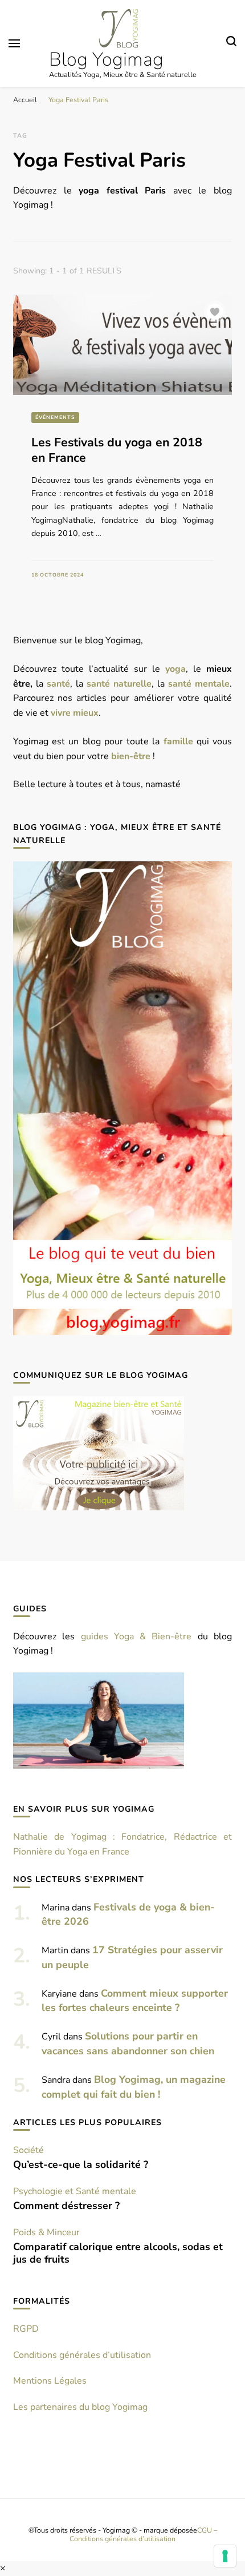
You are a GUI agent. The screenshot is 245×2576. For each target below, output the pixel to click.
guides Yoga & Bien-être (136, 1636)
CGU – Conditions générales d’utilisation (143, 2534)
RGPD (26, 2329)
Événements (55, 417)
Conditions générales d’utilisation (82, 2355)
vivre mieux (75, 713)
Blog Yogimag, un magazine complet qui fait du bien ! (134, 2087)
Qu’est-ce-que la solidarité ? (81, 2164)
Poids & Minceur (46, 2232)
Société (28, 2150)
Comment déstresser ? (66, 2206)
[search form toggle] (231, 43)
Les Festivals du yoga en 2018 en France (117, 450)
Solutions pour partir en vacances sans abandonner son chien (128, 2043)
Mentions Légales (50, 2381)
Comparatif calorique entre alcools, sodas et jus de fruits (118, 2253)
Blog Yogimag (106, 60)
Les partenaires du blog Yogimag (80, 2407)
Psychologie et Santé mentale (75, 2191)
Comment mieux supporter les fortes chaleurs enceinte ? (135, 2001)
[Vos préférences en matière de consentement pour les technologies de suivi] (225, 2556)
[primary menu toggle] (14, 43)
